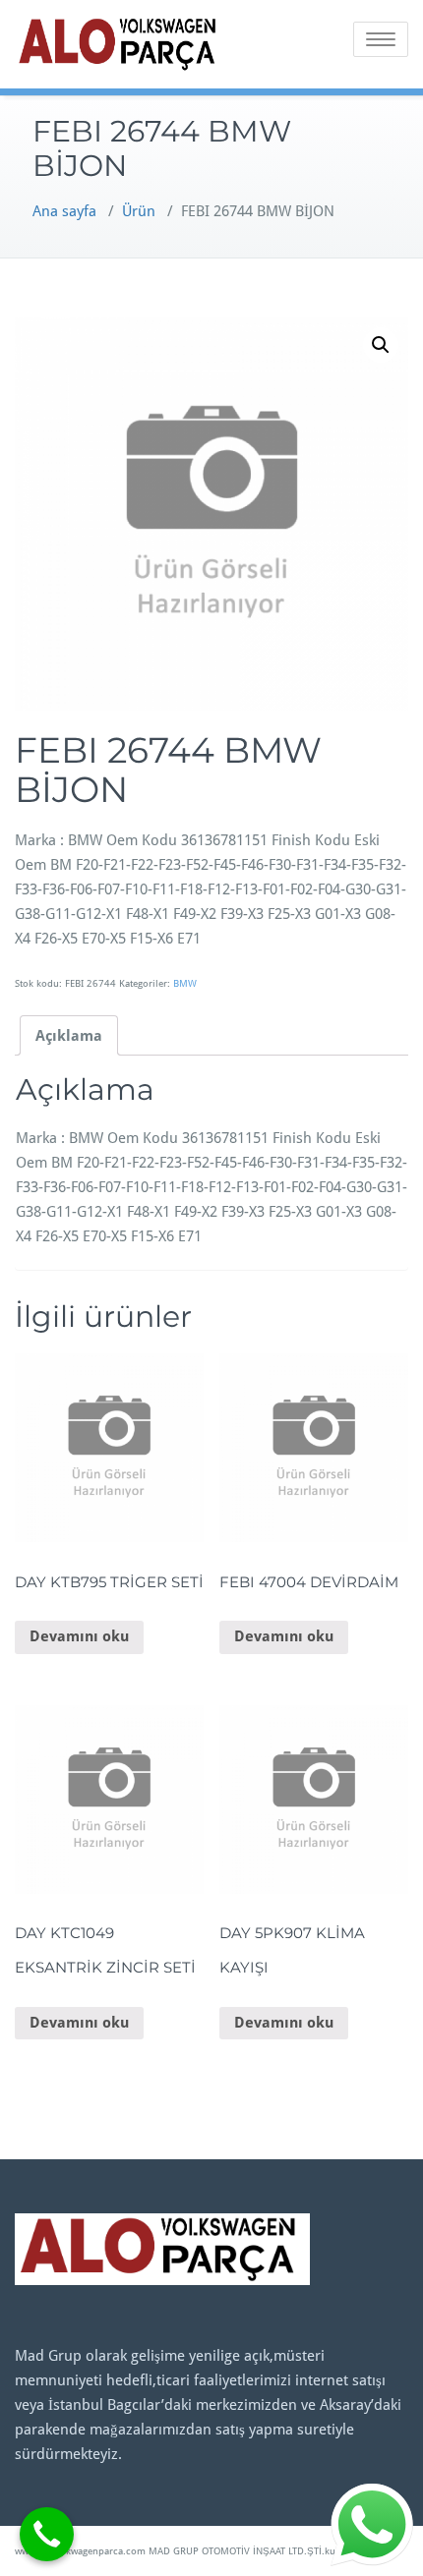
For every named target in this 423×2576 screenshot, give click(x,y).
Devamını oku (79, 1636)
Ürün (139, 211)
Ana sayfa (64, 211)
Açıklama (69, 1036)
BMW (185, 983)
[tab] (69, 1035)
